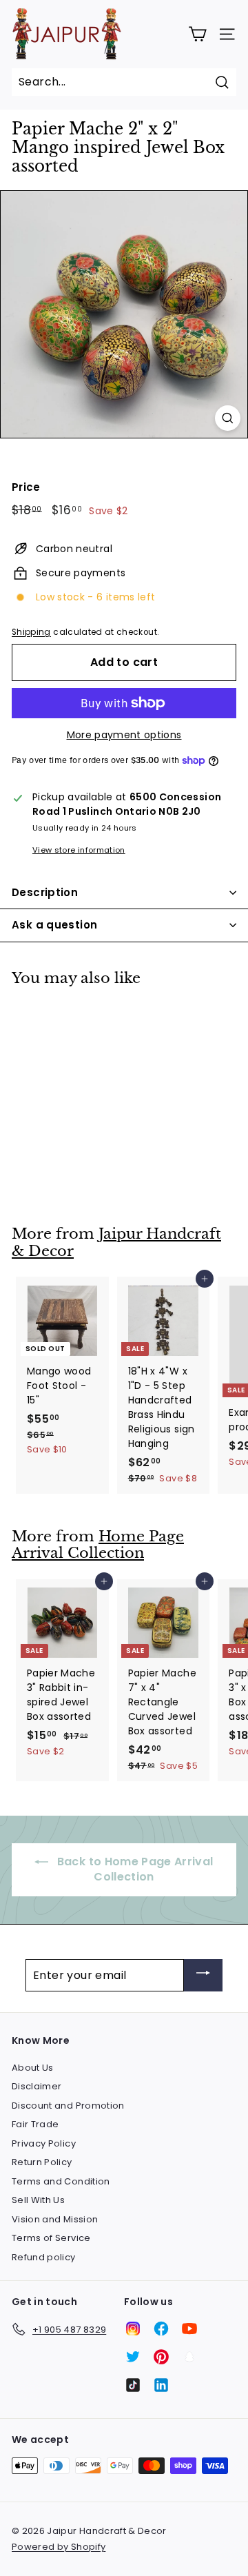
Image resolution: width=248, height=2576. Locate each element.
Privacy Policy (44, 2143)
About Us (33, 2068)
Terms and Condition (61, 2181)
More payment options (124, 735)
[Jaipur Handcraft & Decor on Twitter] (133, 2357)
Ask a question (54, 925)
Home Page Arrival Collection (98, 1545)
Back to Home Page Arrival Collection (133, 1869)
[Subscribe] (203, 1975)
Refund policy (44, 2257)
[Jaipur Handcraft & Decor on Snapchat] (189, 2357)
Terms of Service (51, 2238)
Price (26, 487)
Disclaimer (37, 2086)
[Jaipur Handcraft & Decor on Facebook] (161, 2329)
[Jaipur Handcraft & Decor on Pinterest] (161, 2357)
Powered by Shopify (59, 2547)
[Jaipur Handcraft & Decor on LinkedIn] (161, 2385)
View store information (79, 850)
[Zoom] (228, 418)
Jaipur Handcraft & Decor (116, 1243)
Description (45, 892)
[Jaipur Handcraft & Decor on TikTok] (133, 2385)
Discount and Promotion (68, 2106)
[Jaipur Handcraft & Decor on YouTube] (189, 2329)
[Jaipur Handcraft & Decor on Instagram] (133, 2329)
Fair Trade (35, 2124)
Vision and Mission (55, 2219)
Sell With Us (38, 2200)
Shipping (31, 632)
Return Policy (42, 2162)
